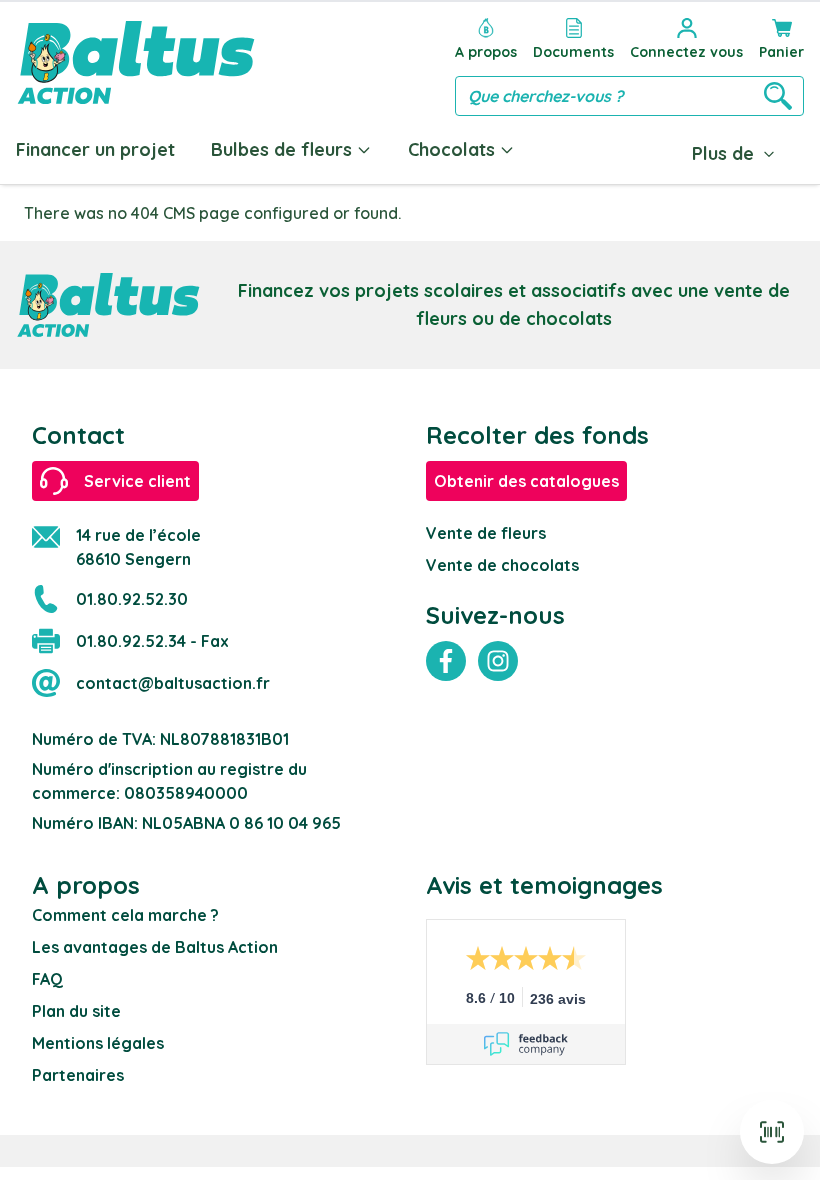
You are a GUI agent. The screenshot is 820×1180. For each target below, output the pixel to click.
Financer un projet (95, 149)
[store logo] (136, 62)
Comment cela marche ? (125, 915)
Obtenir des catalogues (526, 481)
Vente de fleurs (486, 533)
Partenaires (78, 1075)
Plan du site (76, 1011)
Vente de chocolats (502, 565)
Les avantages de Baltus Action (155, 947)
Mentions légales (98, 1043)
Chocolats (451, 149)
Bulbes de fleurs (281, 149)
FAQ (47, 979)
